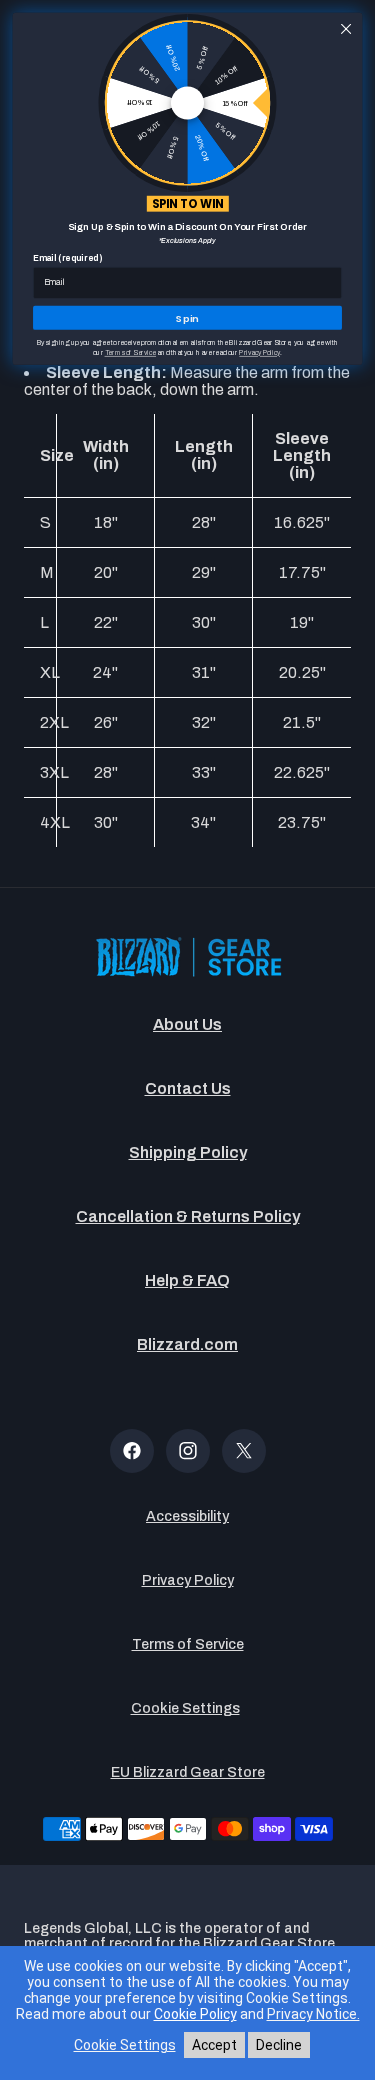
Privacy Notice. (313, 2014)
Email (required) (67, 258)
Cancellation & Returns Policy (188, 1216)
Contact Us (188, 1088)
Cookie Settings (185, 1708)
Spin (187, 317)
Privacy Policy (188, 1580)
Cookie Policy (195, 2014)
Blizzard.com (187, 1344)
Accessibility (187, 1516)
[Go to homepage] (188, 958)
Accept (214, 2045)
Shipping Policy (188, 1152)
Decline (279, 2045)
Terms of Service (188, 1644)
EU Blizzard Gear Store (188, 1772)
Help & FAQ (187, 1280)
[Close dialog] (346, 29)
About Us (187, 1024)
